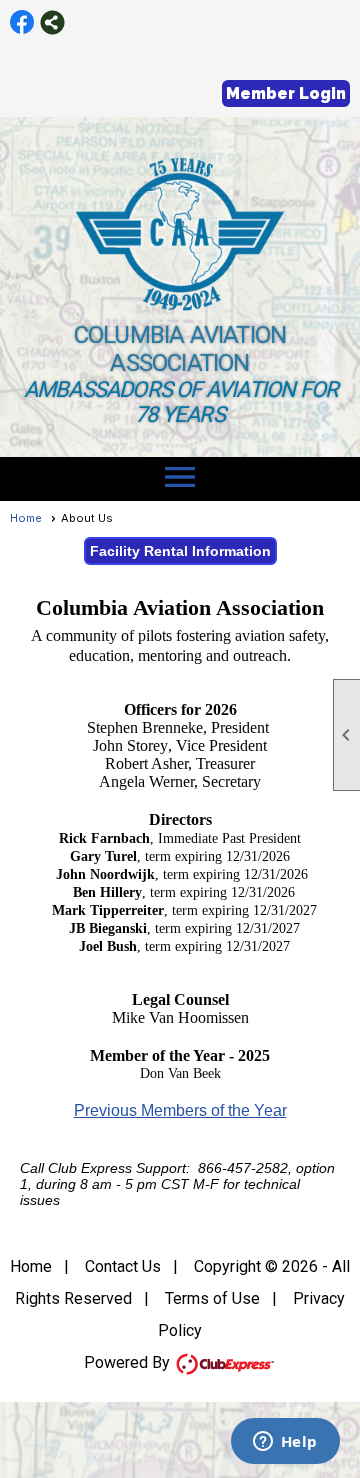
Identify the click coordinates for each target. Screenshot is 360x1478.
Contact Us (123, 1266)
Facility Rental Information (180, 551)
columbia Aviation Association (180, 349)
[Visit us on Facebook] (22, 22)
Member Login (286, 93)
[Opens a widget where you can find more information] (285, 1443)
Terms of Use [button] (212, 1298)
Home (26, 518)
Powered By (129, 1362)
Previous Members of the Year (180, 1110)
